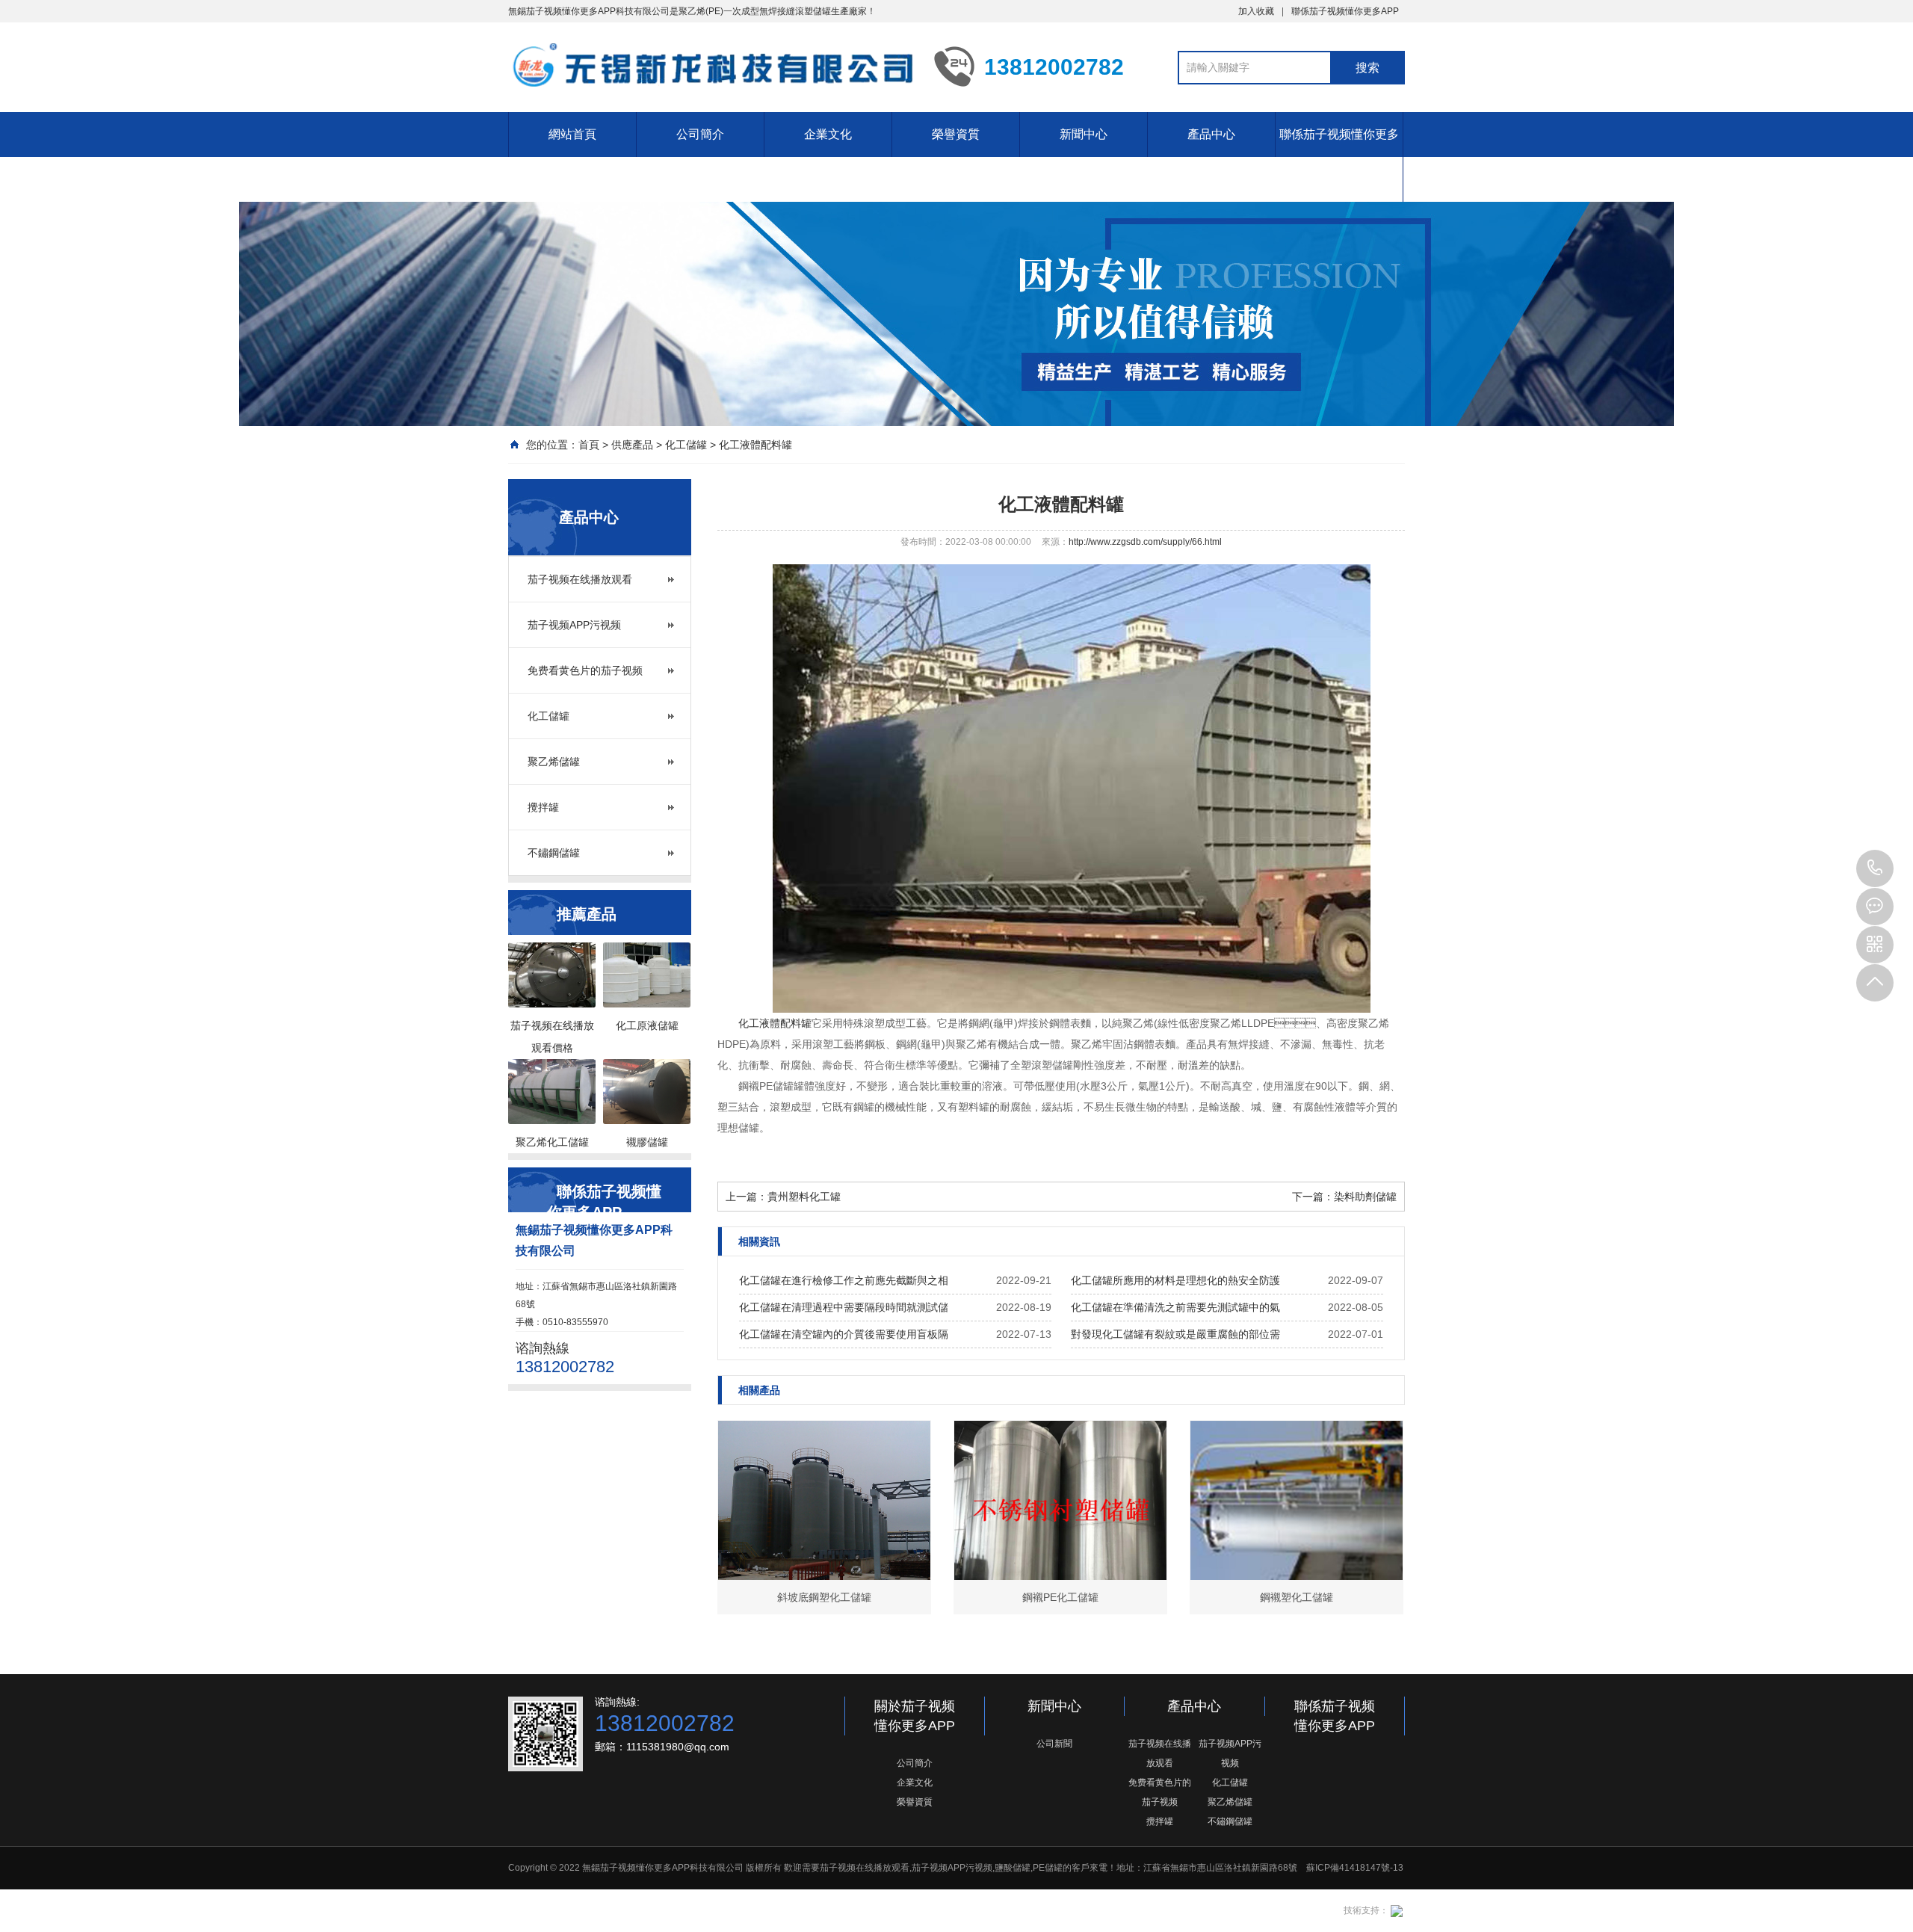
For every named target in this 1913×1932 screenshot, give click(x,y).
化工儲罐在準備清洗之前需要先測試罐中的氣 (1175, 1307)
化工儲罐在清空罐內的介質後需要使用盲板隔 (844, 1334)
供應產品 (632, 445)
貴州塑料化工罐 (804, 1197)
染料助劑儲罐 (1365, 1197)
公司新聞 (1054, 1744)
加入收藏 (1256, 11)
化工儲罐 (686, 445)
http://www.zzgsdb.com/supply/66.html (1145, 542)
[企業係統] (1396, 1910)
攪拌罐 (543, 807)
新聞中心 (1084, 134)
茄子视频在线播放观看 (580, 579)
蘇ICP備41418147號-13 (1355, 1868)
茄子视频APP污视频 (574, 625)
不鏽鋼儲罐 (554, 853)
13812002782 (1875, 868)
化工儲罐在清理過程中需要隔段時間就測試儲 (844, 1307)
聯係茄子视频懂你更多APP (1345, 11)
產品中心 (1211, 134)
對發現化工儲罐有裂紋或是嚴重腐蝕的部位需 (1175, 1334)
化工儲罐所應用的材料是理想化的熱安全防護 (1175, 1280)
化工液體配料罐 (755, 445)
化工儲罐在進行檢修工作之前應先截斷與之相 (844, 1280)
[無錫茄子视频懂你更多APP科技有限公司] (710, 66)
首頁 (589, 445)
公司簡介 (700, 134)
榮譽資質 (956, 134)
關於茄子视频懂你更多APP (915, 1716)
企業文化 (828, 134)
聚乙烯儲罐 (554, 762)
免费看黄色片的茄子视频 (585, 670)
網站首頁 (572, 134)
